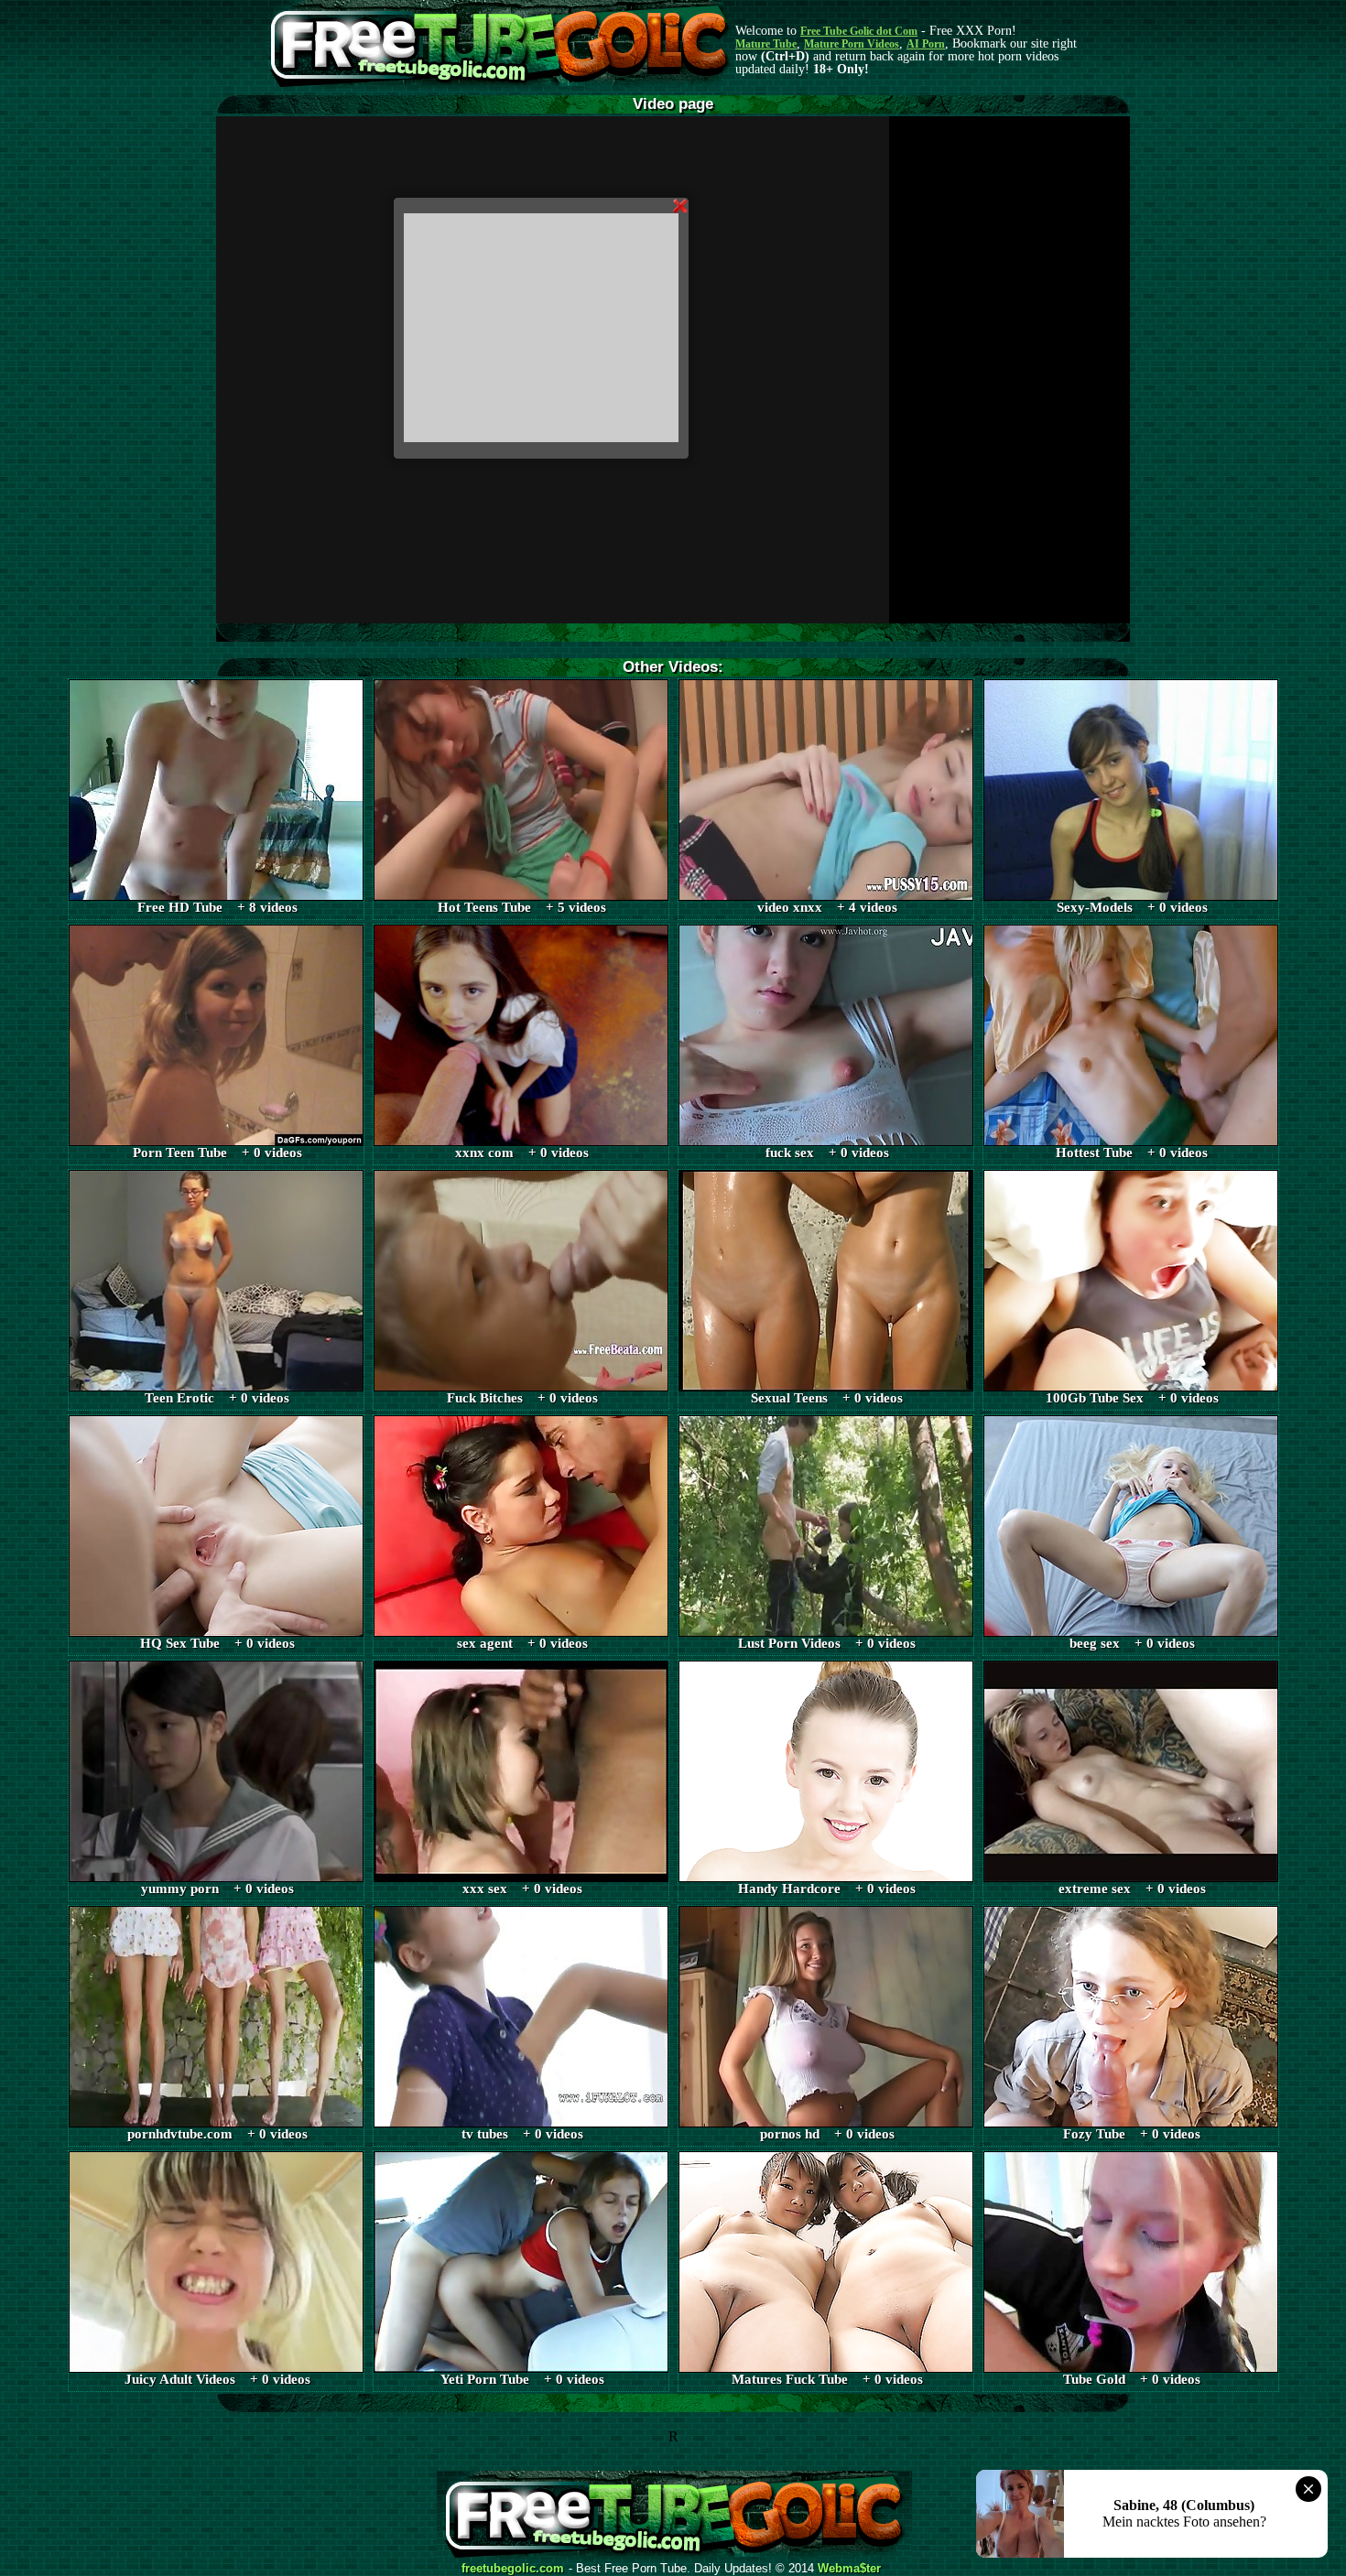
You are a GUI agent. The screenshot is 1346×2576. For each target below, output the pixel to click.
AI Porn (926, 44)
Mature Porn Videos (852, 44)
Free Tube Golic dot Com (859, 31)
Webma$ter (849, 2569)
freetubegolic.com (513, 2569)
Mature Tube (766, 44)
